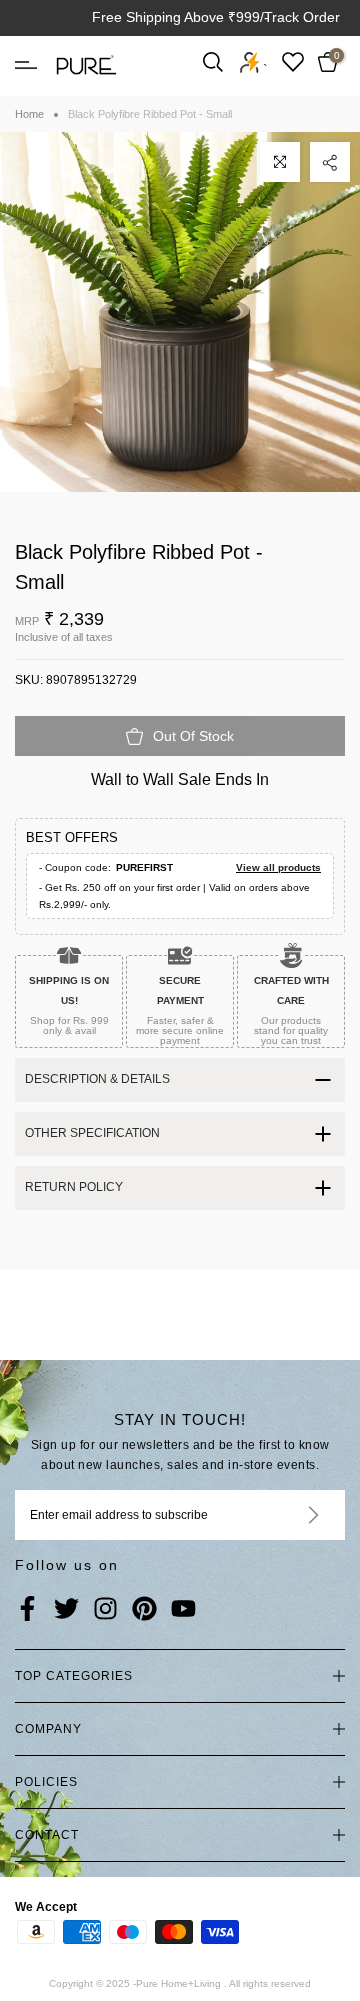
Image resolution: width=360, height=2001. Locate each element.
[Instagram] (105, 1610)
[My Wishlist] (293, 61)
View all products (278, 867)
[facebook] (27, 1610)
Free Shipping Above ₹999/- (180, 17)
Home (29, 114)
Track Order (302, 17)
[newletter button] (289, 1515)
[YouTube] (183, 1610)
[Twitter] (66, 1610)
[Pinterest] (144, 1610)
